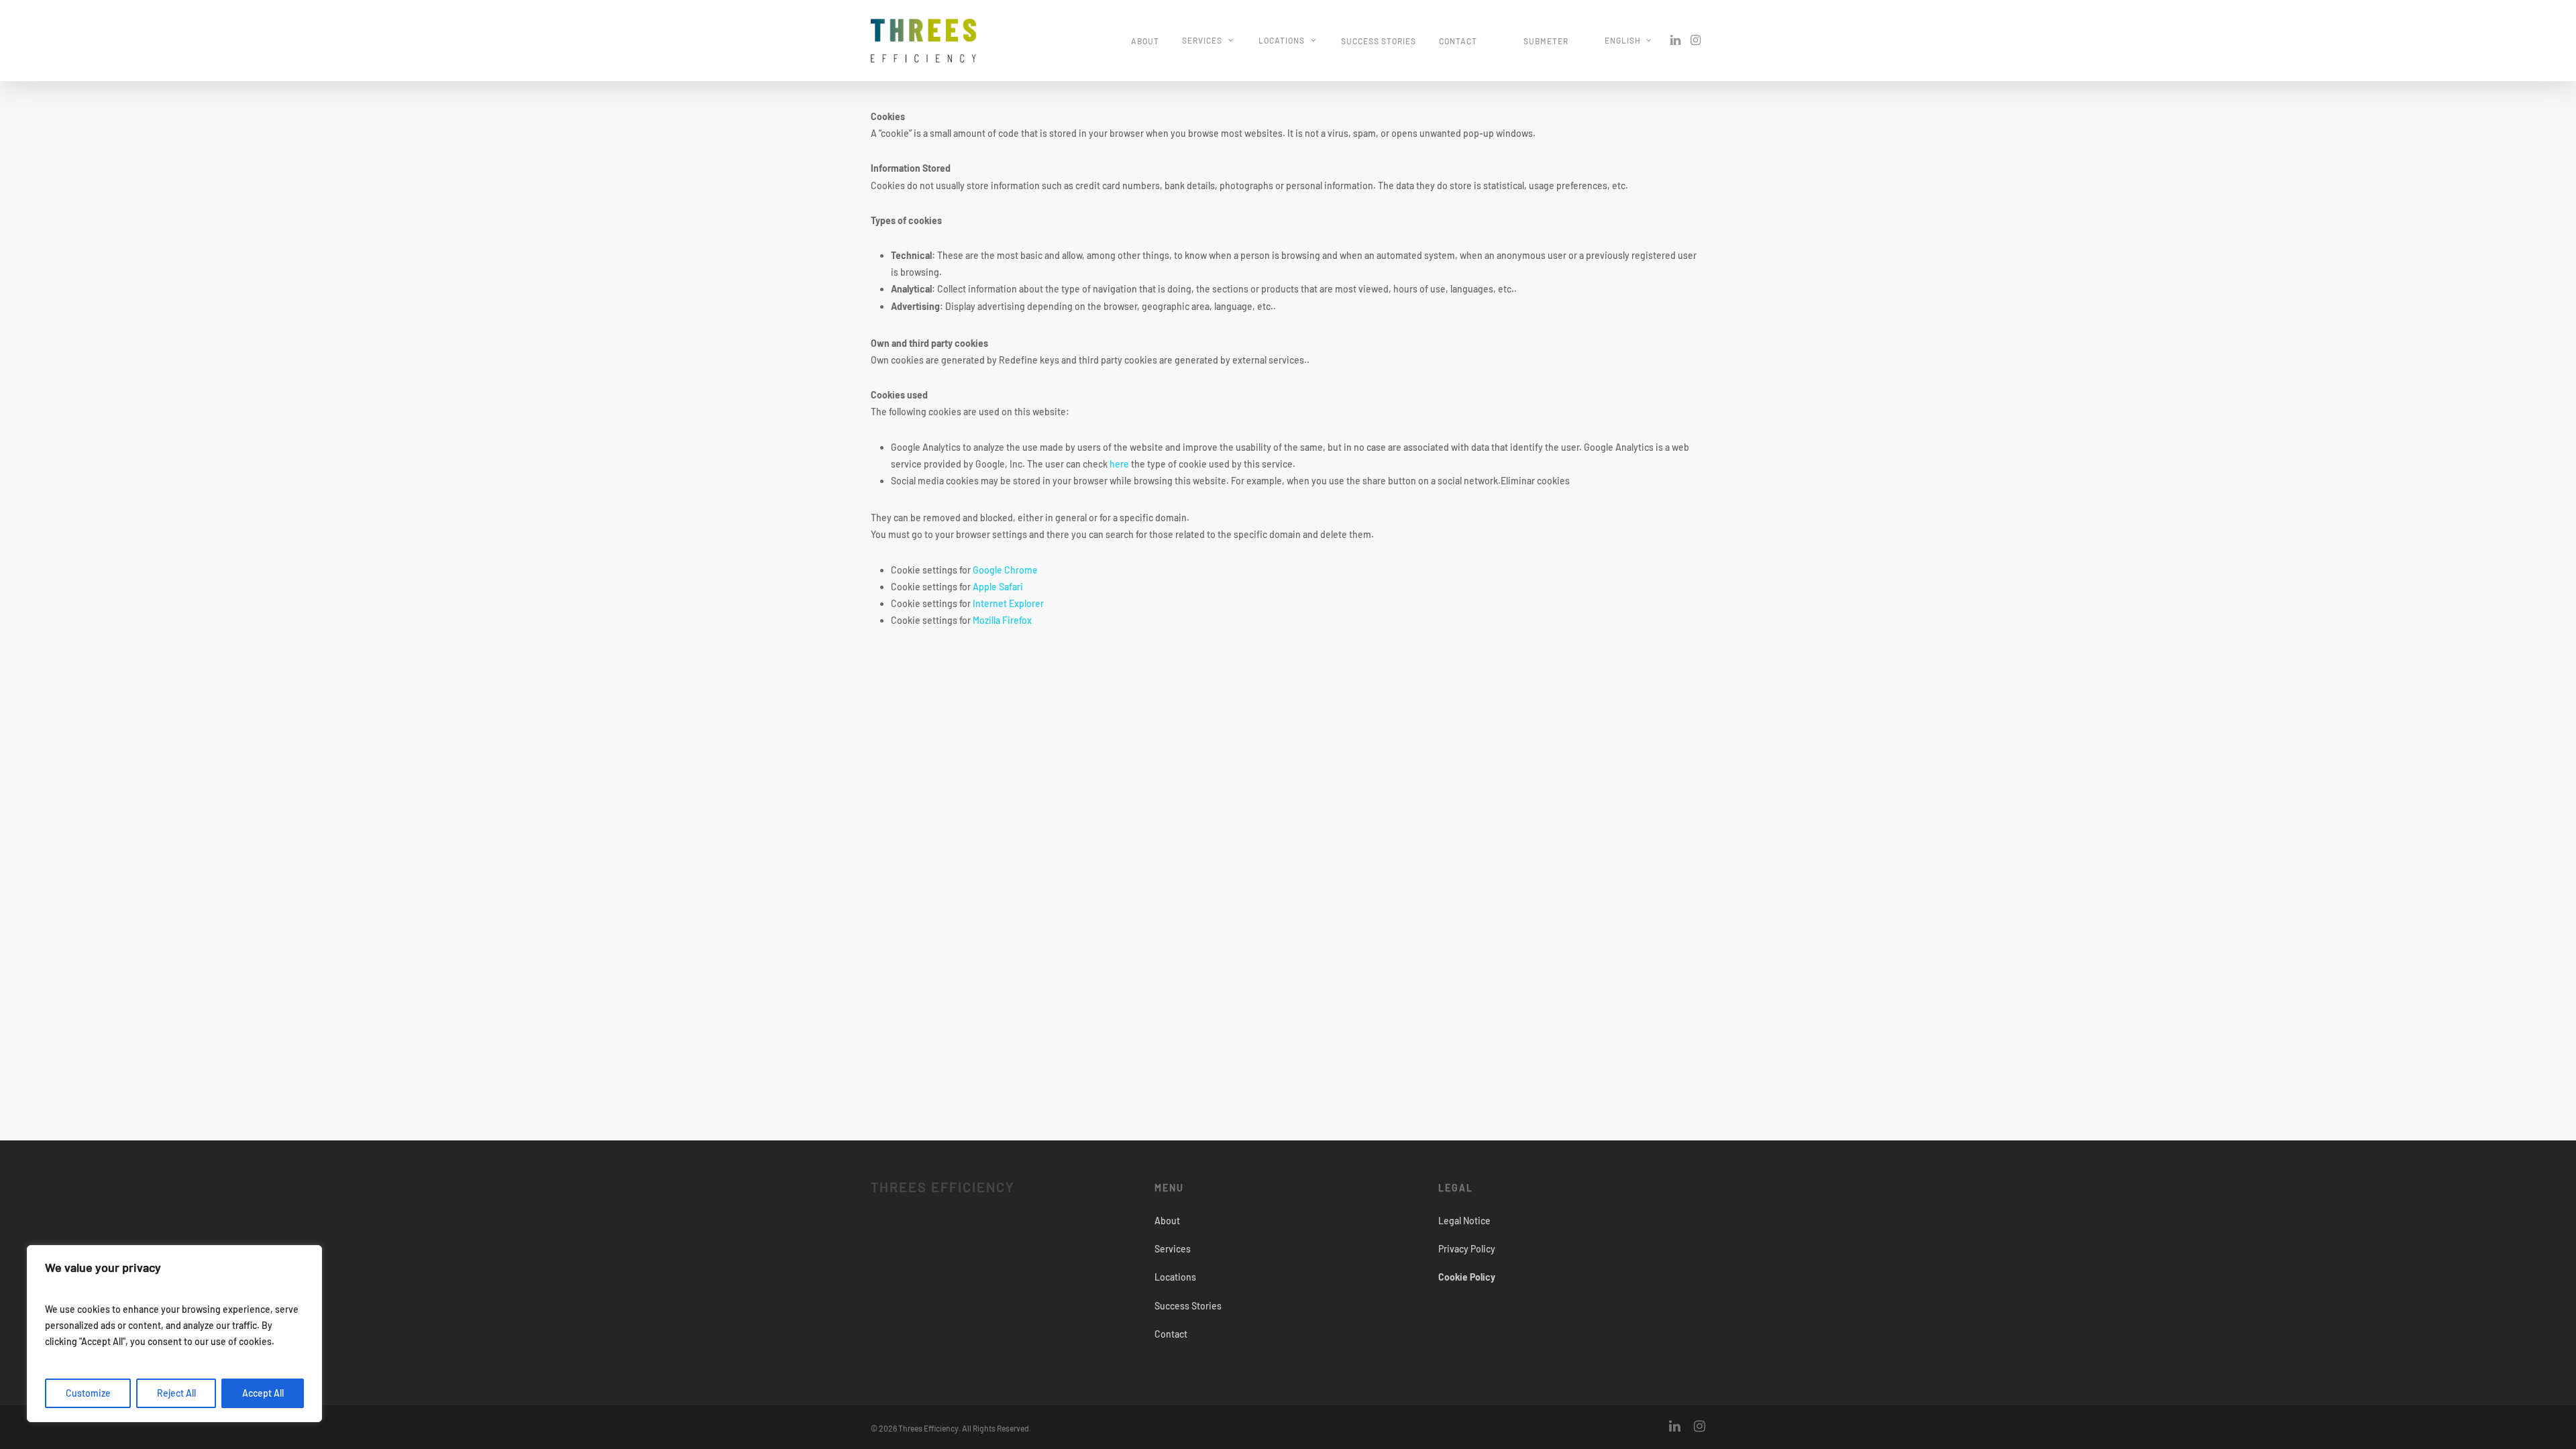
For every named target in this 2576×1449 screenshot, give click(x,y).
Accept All (263, 1393)
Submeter (1546, 41)
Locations (1282, 40)
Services (1202, 40)
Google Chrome (1005, 570)
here (1119, 464)
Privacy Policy (1467, 1249)
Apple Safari (998, 587)
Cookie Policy (1467, 1277)
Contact (1458, 41)
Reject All (176, 1393)
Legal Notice (1464, 1221)
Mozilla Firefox (1002, 620)
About (1145, 41)
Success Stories (1379, 41)
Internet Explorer (1008, 603)
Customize (88, 1393)
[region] (174, 1334)
